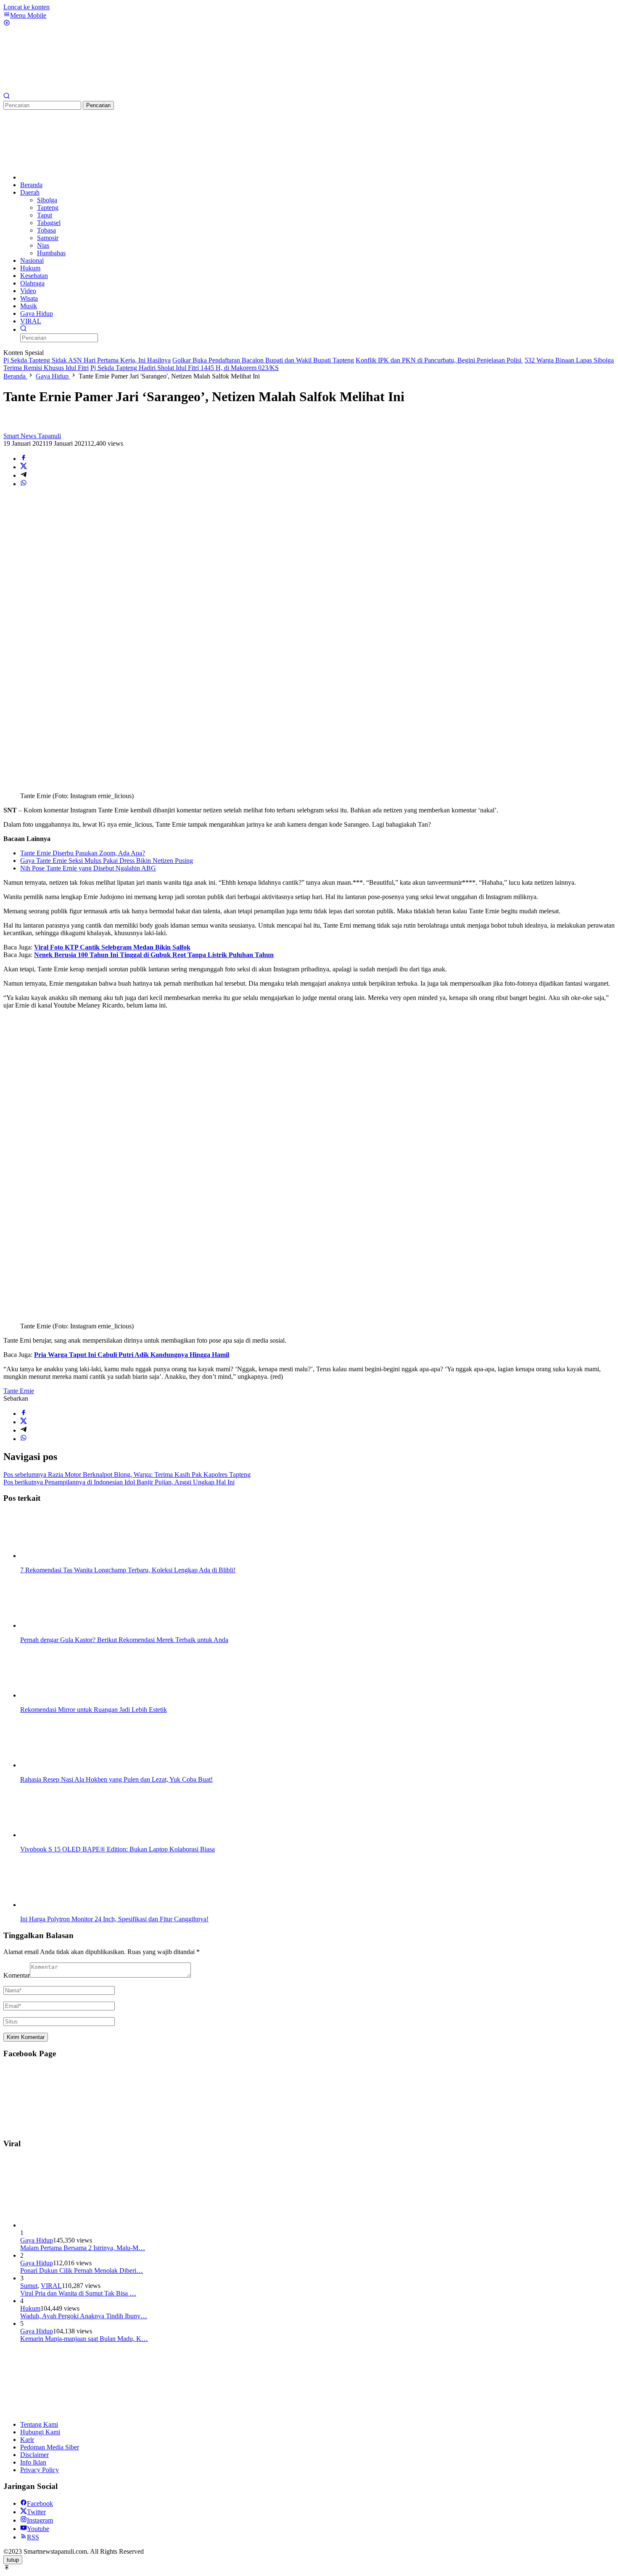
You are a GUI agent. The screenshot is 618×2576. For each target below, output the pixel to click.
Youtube (38, 2529)
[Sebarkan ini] (24, 459)
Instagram (40, 2520)
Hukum (30, 2308)
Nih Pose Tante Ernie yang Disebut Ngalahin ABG (88, 868)
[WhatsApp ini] (24, 484)
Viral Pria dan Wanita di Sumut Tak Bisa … (78, 2293)
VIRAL (51, 2286)
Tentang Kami (39, 2424)
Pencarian (98, 105)
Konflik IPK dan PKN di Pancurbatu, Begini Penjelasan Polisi (439, 360)
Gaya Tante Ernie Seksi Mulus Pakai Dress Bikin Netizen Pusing (107, 861)
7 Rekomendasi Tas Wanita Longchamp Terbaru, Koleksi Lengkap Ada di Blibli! (128, 1570)
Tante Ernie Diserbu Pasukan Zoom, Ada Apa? (83, 853)
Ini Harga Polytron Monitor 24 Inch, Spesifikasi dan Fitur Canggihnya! (114, 1919)
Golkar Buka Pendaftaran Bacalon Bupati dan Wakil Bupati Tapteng (263, 360)
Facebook (40, 2503)
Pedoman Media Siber (50, 2447)
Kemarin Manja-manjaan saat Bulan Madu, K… (84, 2339)
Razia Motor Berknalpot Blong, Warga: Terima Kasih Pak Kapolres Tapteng (127, 1474)
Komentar (17, 1975)
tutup (13, 2560)
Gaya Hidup (37, 2240)
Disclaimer (34, 2455)
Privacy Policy (40, 2470)
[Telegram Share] (24, 475)
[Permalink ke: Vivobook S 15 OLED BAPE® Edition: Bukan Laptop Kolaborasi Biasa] (62, 1835)
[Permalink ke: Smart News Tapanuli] (12, 428)
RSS (33, 2537)
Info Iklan (33, 2462)
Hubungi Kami (40, 2432)
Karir (27, 2440)
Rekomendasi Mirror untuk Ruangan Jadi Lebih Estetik (94, 1710)
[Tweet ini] (24, 467)
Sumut (29, 2286)
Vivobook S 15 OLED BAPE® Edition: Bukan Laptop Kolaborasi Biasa (118, 1849)
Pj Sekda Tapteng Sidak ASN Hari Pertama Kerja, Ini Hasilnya (87, 360)
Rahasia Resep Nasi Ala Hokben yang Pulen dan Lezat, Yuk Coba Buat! (116, 1779)
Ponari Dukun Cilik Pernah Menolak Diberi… (82, 2271)
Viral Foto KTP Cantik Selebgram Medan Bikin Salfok (112, 947)
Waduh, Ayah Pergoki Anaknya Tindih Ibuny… (84, 2316)
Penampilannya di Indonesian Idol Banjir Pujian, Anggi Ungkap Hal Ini (119, 1482)
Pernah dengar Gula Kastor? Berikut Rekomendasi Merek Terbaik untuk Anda (124, 1640)
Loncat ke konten (26, 7)
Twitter (36, 2512)
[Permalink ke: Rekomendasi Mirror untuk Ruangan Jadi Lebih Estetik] (62, 1695)
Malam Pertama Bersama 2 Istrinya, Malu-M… (83, 2248)
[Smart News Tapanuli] (66, 89)
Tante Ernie (19, 1391)
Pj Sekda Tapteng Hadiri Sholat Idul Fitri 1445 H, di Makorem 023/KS (185, 368)
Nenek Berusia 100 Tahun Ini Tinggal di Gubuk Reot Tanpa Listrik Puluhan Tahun (154, 955)
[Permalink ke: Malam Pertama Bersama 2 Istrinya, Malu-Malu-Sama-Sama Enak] (83, 2225)
